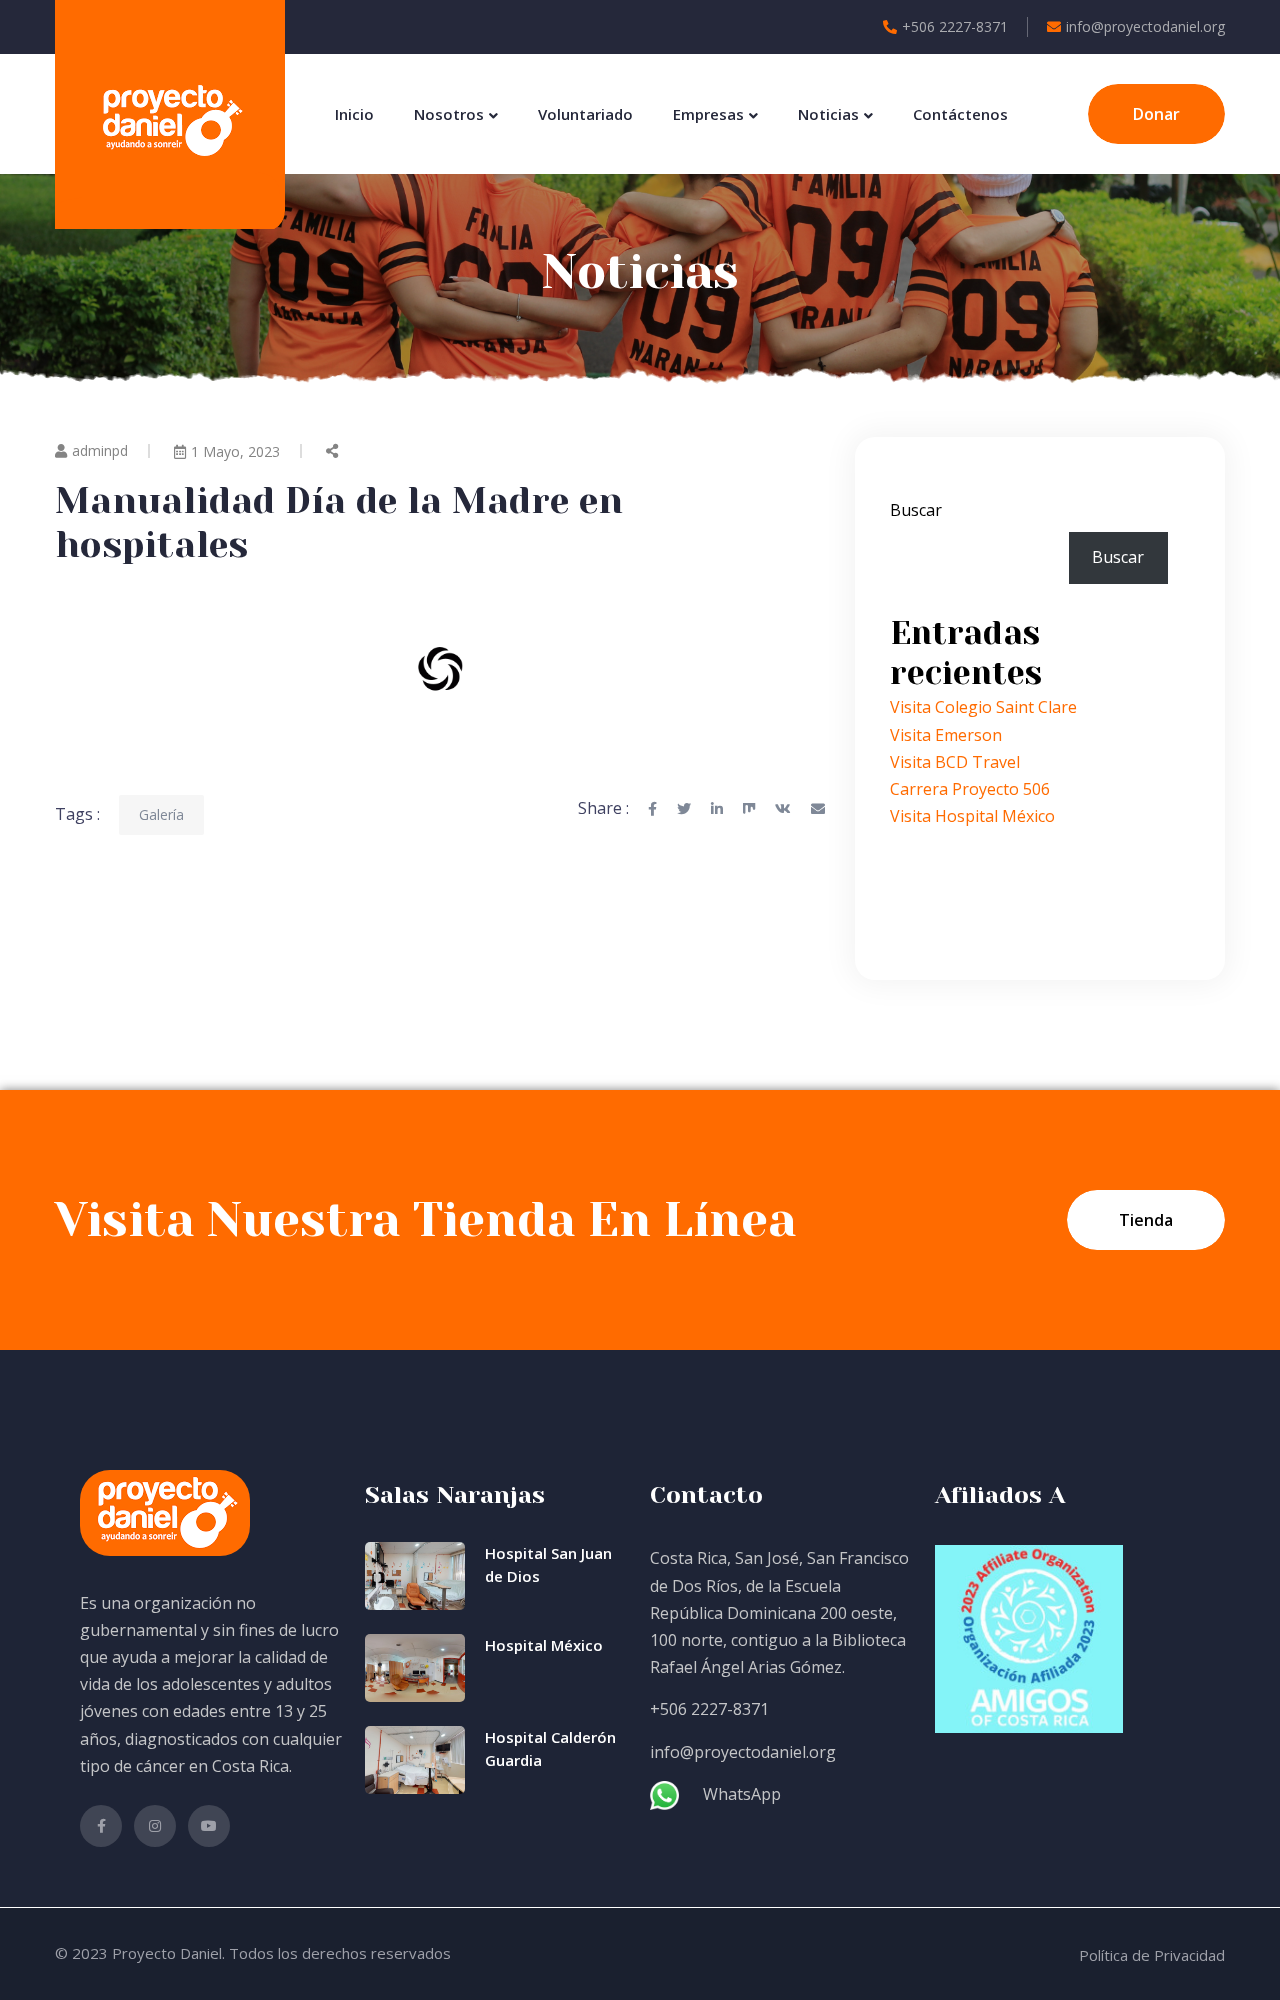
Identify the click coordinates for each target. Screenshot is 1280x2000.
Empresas (708, 114)
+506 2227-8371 (955, 26)
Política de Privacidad (1152, 1955)
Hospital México (544, 1645)
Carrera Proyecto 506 (970, 789)
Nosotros (449, 114)
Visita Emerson (946, 735)
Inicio (354, 114)
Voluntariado (585, 114)
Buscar (916, 510)
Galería (161, 814)
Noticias (828, 114)
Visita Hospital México (972, 816)
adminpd (100, 450)
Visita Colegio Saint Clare (983, 707)
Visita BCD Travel (955, 762)
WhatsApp (742, 1794)
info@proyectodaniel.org (1145, 26)
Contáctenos (960, 114)
